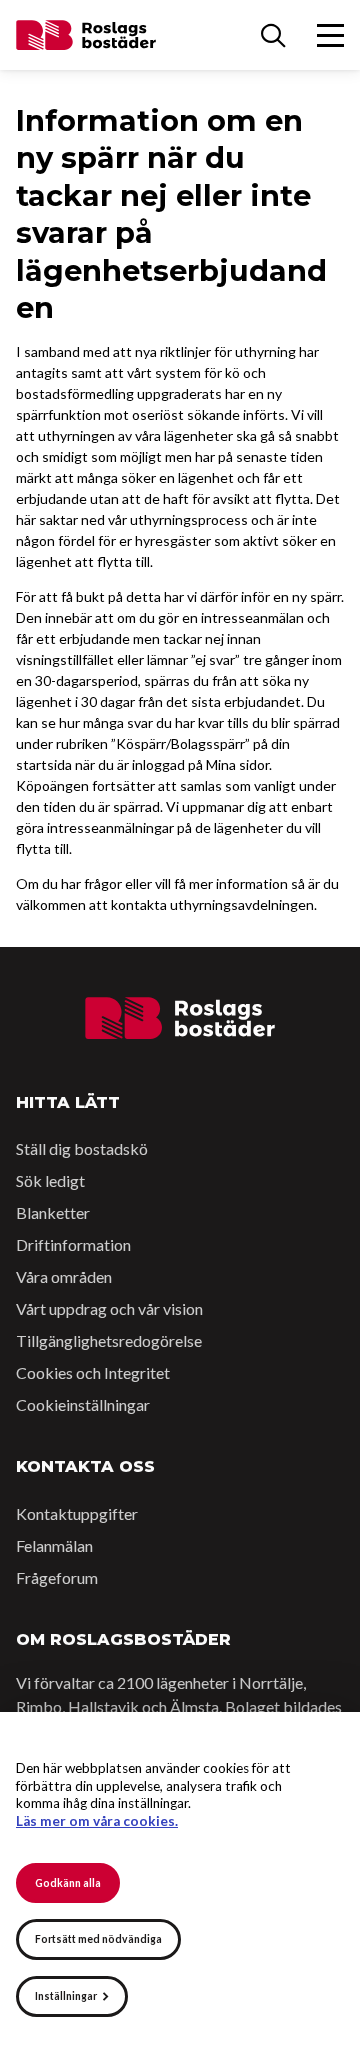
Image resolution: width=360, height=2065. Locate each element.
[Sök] (273, 35)
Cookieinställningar (83, 1404)
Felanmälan (54, 1545)
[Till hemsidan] (180, 1018)
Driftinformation (73, 1244)
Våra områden (64, 1276)
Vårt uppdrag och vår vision (109, 1308)
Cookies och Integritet (93, 1372)
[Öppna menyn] (330, 35)
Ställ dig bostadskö (82, 1148)
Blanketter (53, 1212)
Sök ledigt (50, 1180)
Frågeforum (57, 1577)
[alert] (180, 1888)
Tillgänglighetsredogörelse (109, 1340)
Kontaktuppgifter (77, 1513)
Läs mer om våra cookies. (97, 1821)
